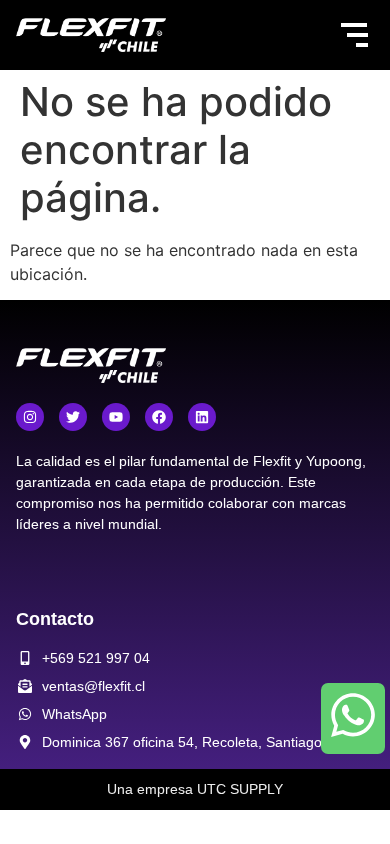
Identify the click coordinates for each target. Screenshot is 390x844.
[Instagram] (30, 417)
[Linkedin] (202, 417)
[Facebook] (159, 417)
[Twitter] (73, 417)
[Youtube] (116, 417)
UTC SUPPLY (240, 789)
